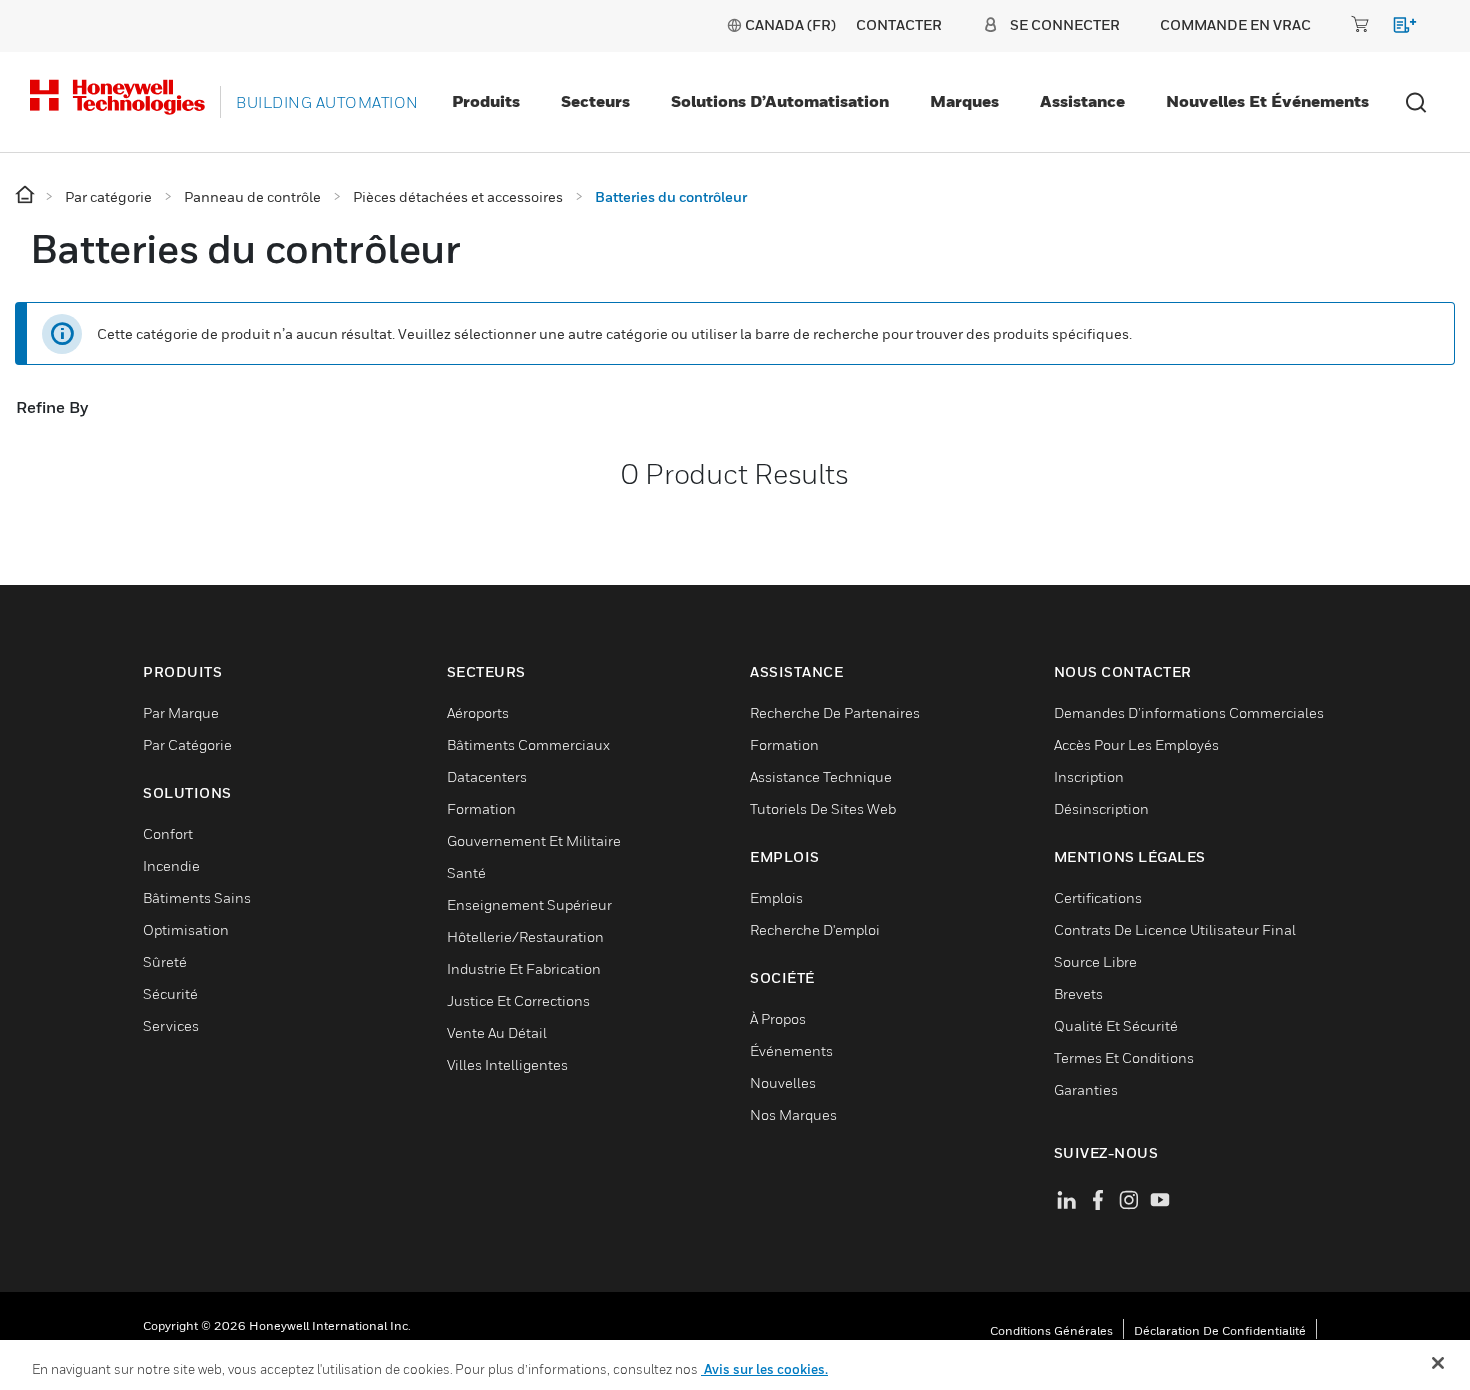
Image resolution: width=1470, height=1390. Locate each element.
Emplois (776, 897)
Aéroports (478, 712)
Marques (964, 101)
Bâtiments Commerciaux (528, 744)
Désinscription (1101, 808)
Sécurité (170, 993)
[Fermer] (1438, 1363)
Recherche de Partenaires (835, 712)
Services (171, 1025)
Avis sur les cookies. (764, 1369)
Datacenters (487, 776)
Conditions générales (1051, 1330)
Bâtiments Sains (197, 897)
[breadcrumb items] (26, 195)
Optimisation (186, 929)
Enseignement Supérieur (529, 904)
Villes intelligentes (507, 1064)
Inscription (1089, 776)
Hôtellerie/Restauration (525, 936)
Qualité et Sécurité (1116, 1025)
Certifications (1098, 897)
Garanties (1086, 1089)
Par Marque (181, 712)
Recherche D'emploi (815, 929)
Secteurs (595, 101)
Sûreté (165, 961)
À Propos (778, 1018)
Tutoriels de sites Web (823, 808)
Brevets (1078, 993)
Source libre (1095, 961)
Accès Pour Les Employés (1136, 744)
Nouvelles (783, 1082)
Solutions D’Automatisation (780, 101)
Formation (481, 808)
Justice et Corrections (518, 1000)
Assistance (1082, 101)
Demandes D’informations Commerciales (1189, 712)
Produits (486, 101)
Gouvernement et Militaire (534, 840)
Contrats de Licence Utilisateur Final (1175, 929)
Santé (466, 872)
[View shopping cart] (1395, 28)
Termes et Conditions (1124, 1057)
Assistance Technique (821, 776)
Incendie (171, 865)
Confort (168, 833)
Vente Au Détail (497, 1032)
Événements (791, 1050)
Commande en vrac (1235, 24)
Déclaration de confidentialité (1220, 1330)
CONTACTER (899, 24)
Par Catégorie (187, 744)
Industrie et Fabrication (524, 968)
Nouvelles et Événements (1267, 101)
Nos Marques (793, 1114)
